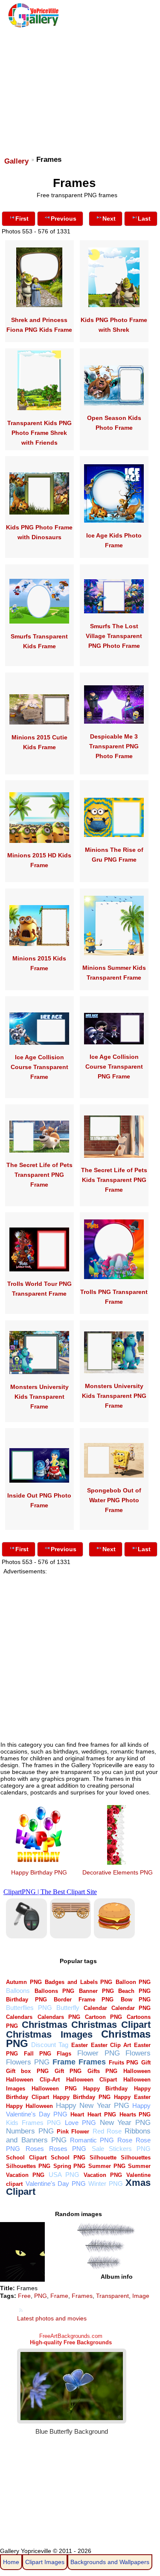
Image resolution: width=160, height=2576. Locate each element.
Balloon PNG (133, 1982)
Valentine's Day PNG (56, 2184)
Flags (64, 2054)
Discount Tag (50, 2045)
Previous (64, 218)
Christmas (45, 2025)
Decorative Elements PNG (118, 1872)
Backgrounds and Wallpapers (110, 2562)
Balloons (18, 1991)
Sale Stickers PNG (121, 2149)
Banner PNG (96, 1991)
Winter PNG (105, 2184)
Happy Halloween (29, 2106)
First (22, 218)
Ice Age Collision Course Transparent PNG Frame (114, 1067)
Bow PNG (136, 2000)
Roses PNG (68, 2149)
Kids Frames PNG (33, 2123)
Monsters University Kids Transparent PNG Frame (114, 1396)
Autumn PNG (24, 1982)
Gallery (16, 161)
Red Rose (107, 2131)
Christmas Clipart (111, 2025)
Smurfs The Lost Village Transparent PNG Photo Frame (114, 636)
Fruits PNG (124, 2063)
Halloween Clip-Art (33, 2080)
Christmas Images (49, 2034)
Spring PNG (70, 2166)
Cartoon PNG (103, 2017)
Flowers (138, 2053)
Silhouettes (136, 2158)
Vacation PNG (103, 2175)
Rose (125, 2140)
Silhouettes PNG (28, 2166)
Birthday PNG (26, 2000)
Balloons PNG (54, 1991)
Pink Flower (73, 2132)
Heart (77, 2115)
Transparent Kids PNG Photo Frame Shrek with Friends (39, 433)
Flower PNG (99, 2053)
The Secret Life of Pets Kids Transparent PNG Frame (114, 1180)
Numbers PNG (30, 2131)
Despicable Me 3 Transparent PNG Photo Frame (114, 746)
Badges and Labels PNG (79, 1982)
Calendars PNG (59, 2017)
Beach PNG (134, 1991)
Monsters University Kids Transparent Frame (39, 1397)
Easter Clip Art (111, 2045)
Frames (92, 2062)
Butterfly (68, 2008)
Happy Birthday (106, 2089)
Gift (146, 2063)
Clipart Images (45, 2562)
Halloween (137, 2071)
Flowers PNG (28, 2062)
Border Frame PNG (84, 2000)
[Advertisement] (79, 88)
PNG (41, 2296)
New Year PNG (125, 2123)
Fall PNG (38, 2054)
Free (24, 2296)
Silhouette (103, 2158)
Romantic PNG (92, 2140)
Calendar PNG (131, 2008)
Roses (35, 2149)
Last (144, 218)
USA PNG (64, 2175)
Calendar (95, 2008)
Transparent (112, 2296)
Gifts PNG (102, 2071)
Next (109, 218)
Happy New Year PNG (93, 2106)
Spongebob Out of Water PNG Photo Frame (114, 1500)
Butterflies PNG (29, 2008)
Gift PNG (68, 2071)
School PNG (68, 2158)
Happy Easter (132, 2097)
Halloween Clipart (92, 2080)
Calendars (19, 2017)
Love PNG (80, 2123)
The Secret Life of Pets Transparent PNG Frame (39, 1175)
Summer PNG (107, 2166)
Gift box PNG (27, 2071)
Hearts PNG (135, 2115)
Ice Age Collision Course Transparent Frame (39, 1067)
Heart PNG (102, 2115)
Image (141, 2296)
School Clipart (26, 2158)
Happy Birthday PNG (39, 1872)
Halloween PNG (54, 2089)
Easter (80, 2045)
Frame (64, 2062)
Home (11, 2562)
